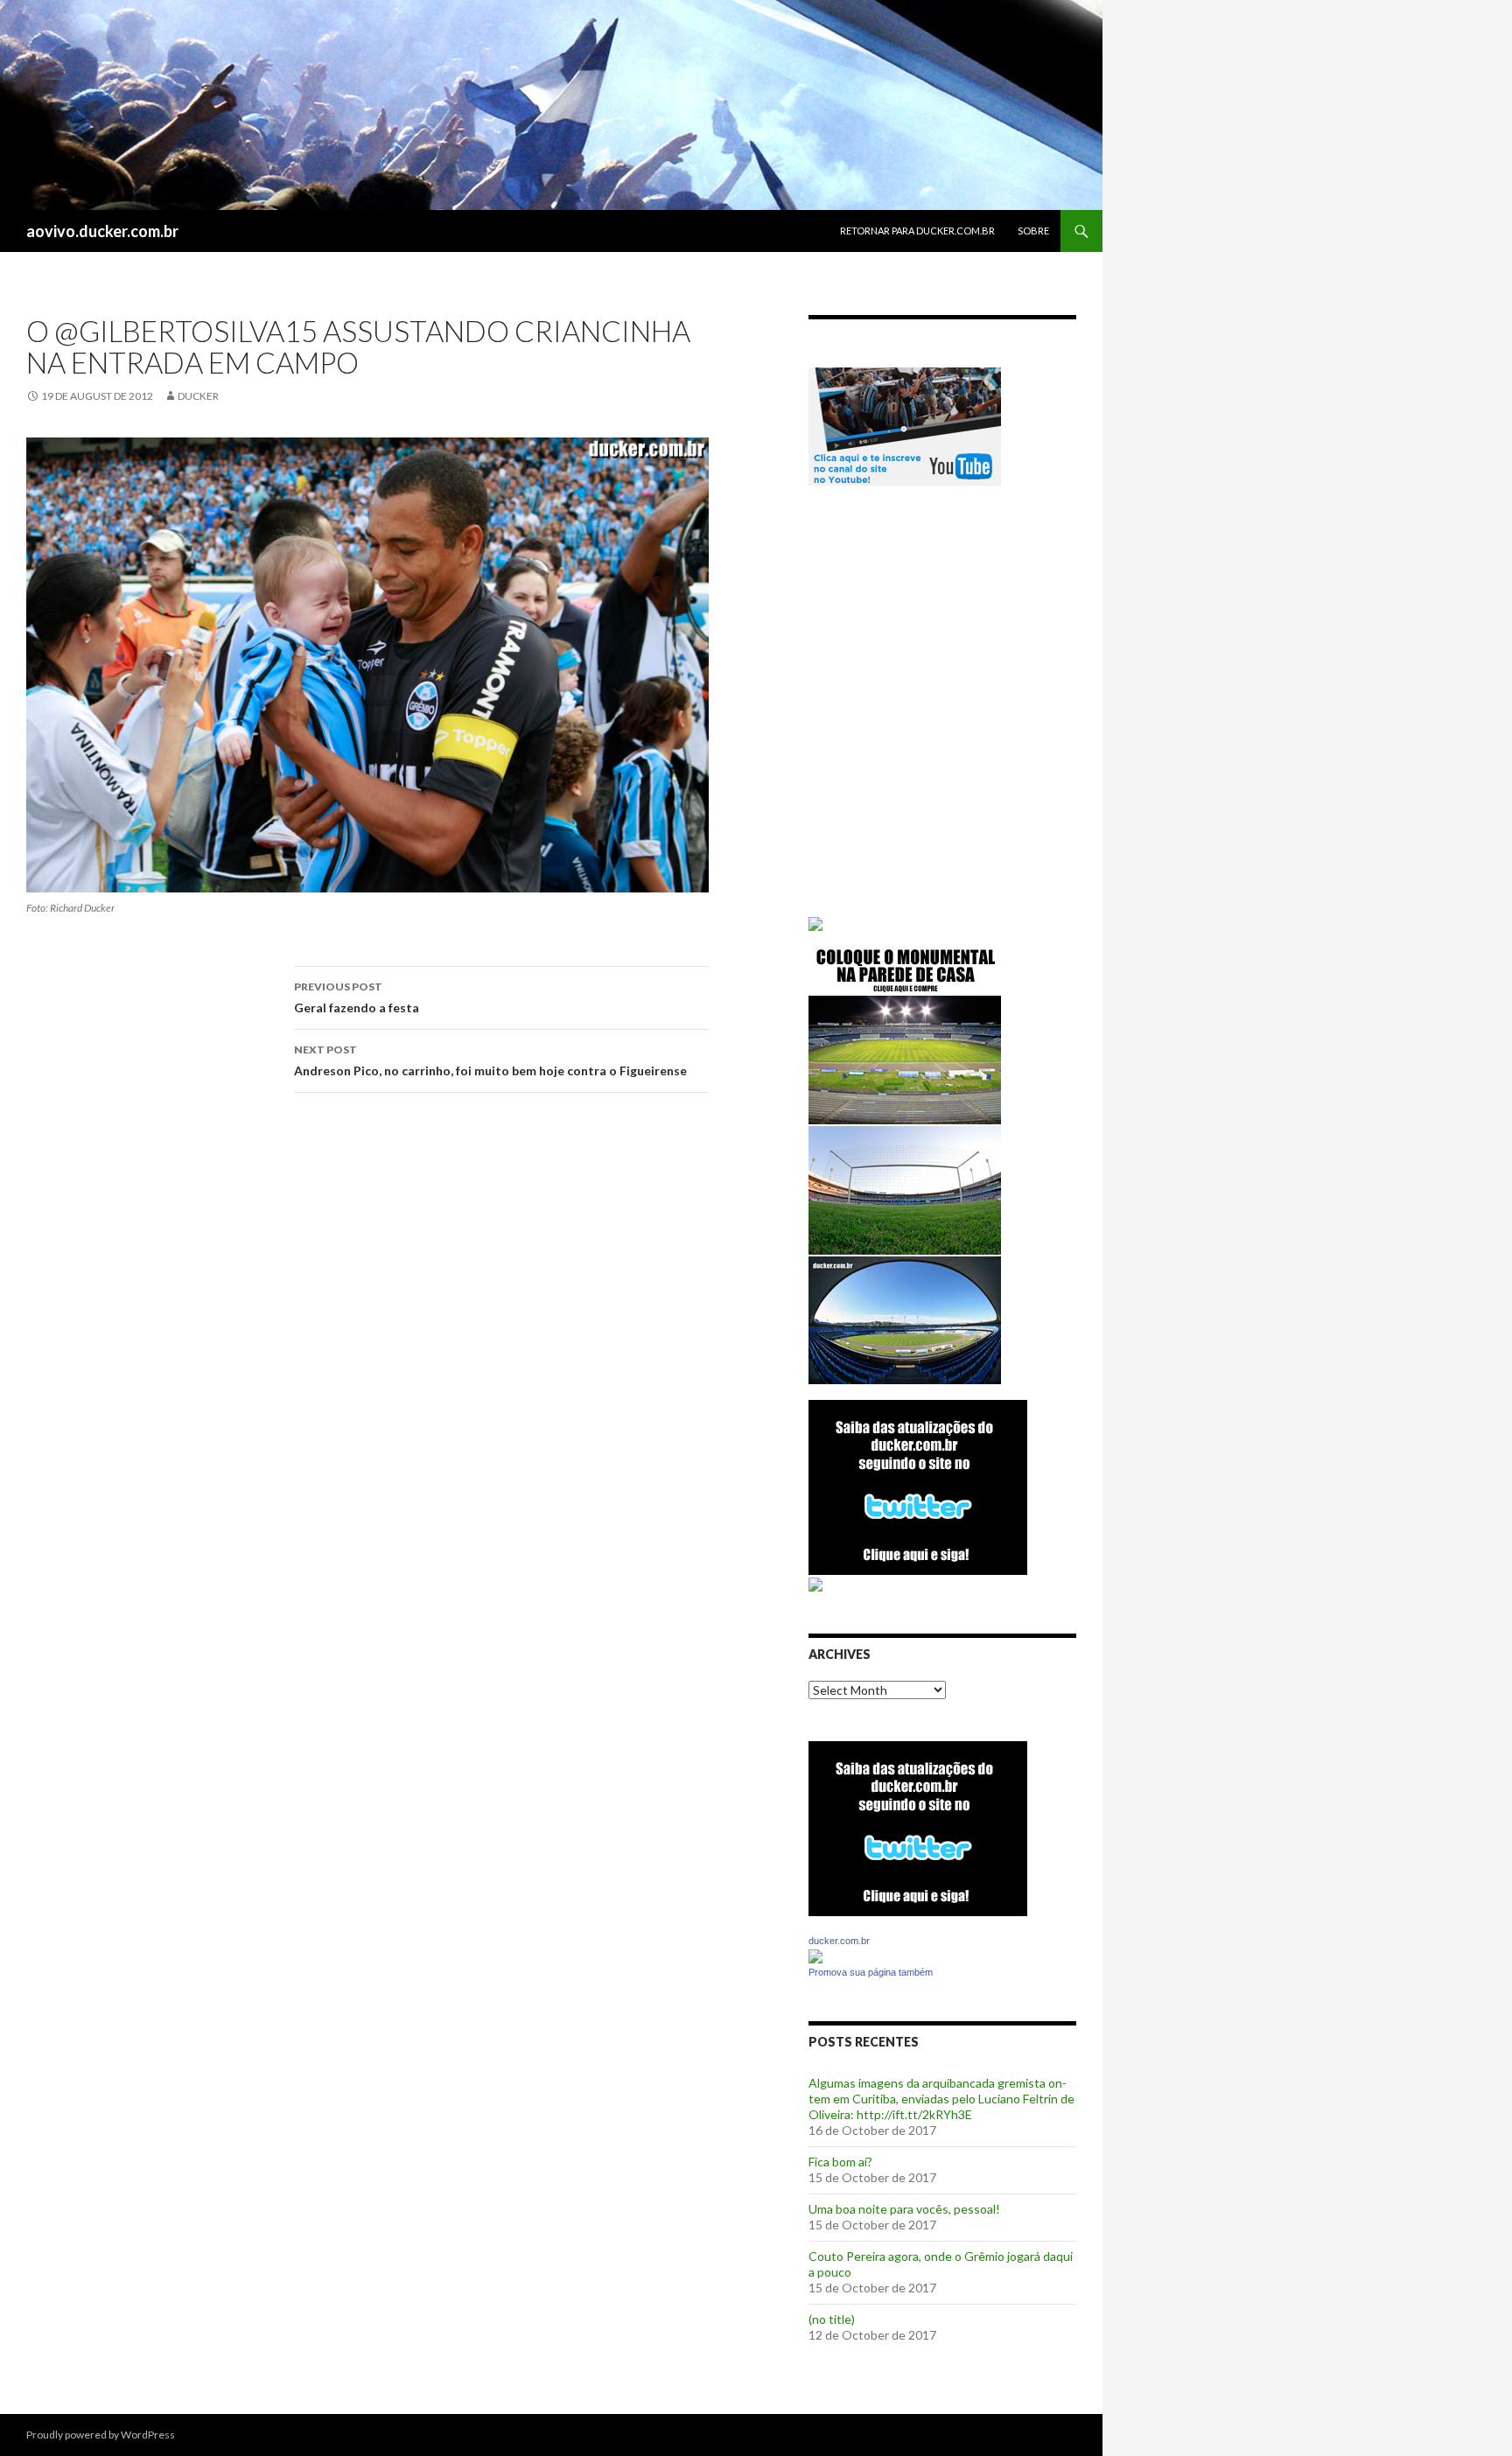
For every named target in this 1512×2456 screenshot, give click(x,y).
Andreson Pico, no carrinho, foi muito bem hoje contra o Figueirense (490, 1060)
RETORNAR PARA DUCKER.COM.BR (917, 231)
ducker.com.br (839, 1941)
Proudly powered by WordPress (101, 2435)
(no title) (832, 2319)
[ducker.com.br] (815, 1955)
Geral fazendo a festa (357, 997)
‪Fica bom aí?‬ (840, 2162)
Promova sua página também (871, 1972)
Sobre (1033, 231)
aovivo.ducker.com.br (102, 231)
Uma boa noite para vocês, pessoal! (904, 2209)
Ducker (198, 396)
